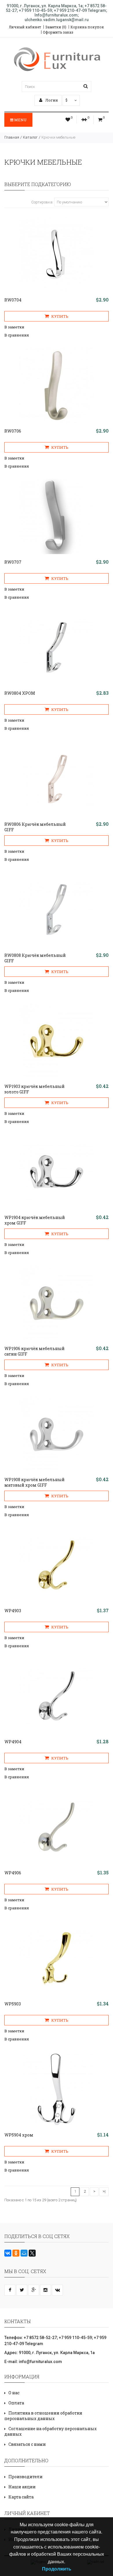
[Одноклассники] (16, 2253)
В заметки (14, 327)
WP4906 (13, 1873)
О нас (14, 2393)
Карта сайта (21, 2497)
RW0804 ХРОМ (20, 693)
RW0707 (13, 562)
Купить (59, 316)
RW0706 (13, 431)
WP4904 (13, 1742)
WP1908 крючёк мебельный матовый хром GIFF (34, 1482)
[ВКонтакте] (8, 2253)
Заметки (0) (56, 27)
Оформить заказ (58, 32)
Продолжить (57, 2569)
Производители (25, 2477)
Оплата (16, 2403)
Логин (51, 100)
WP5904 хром (19, 2135)
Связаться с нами (27, 2444)
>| (104, 2191)
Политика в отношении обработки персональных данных (43, 2416)
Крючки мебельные (58, 137)
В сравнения (17, 335)
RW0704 (13, 300)
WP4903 (13, 1611)
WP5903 (13, 2004)
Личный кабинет (25, 27)
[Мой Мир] (24, 2253)
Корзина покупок (87, 27)
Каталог (30, 137)
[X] (32, 2253)
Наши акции (22, 2487)
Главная (12, 137)
